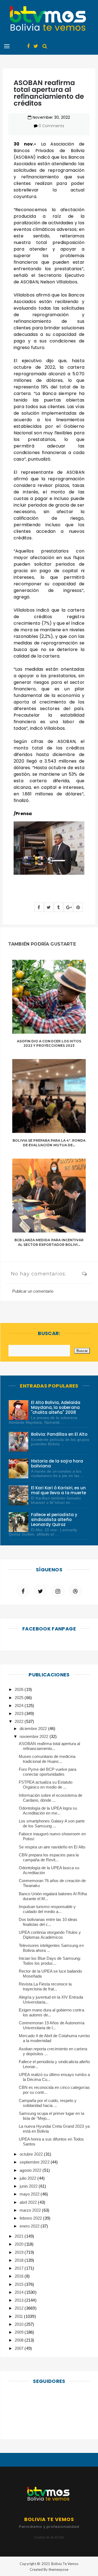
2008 (20, 2340)
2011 (19, 2316)
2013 (20, 2300)
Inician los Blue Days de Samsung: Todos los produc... (50, 1961)
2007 (20, 2348)
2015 (20, 2284)
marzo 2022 (31, 2210)
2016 (20, 2276)
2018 (20, 2260)
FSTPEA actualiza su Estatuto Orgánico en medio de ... (46, 1785)
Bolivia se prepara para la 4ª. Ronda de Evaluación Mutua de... (49, 1143)
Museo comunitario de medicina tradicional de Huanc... (47, 1759)
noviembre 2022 (34, 1736)
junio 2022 (29, 2186)
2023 (20, 1713)
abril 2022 (29, 2202)
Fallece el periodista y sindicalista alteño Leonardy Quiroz (54, 1520)
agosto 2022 (31, 2170)
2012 (20, 2308)
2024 (20, 1706)
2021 (20, 2236)
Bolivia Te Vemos (65, 2564)
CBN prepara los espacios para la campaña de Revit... (49, 1857)
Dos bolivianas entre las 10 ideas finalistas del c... (48, 1922)
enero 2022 (30, 2226)
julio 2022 (28, 2178)
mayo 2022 (30, 2194)
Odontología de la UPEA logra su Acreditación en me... (48, 1811)
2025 (20, 1698)
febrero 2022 (31, 2218)
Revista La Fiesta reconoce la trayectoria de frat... (45, 1986)
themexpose (58, 2569)
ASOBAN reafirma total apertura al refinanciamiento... (50, 1746)
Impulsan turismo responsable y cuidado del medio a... (47, 1909)
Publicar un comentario (33, 1291)
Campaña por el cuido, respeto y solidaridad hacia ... (48, 2103)
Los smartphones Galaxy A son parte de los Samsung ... (52, 1823)
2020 (20, 2244)
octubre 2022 (32, 2154)
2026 (20, 1689)
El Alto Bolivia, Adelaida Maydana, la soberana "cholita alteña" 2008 (56, 1407)
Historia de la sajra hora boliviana (57, 1463)
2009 (20, 2332)
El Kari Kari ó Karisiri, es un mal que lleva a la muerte (59, 1490)
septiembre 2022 (35, 2162)
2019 (20, 2252)
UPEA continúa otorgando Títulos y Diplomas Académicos (50, 1935)
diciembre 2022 (34, 1729)
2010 (20, 2324)
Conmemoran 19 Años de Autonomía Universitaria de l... (52, 2025)
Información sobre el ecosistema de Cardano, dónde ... (51, 1798)
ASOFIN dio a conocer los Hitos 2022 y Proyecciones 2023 (49, 1043)
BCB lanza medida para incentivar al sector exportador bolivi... (49, 1242)
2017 (20, 2268)
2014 (20, 2292)
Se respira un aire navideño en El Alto (52, 1847)
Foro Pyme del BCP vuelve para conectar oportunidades (48, 1772)
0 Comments (51, 126)
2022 (20, 1721)
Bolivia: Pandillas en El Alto (59, 1434)
